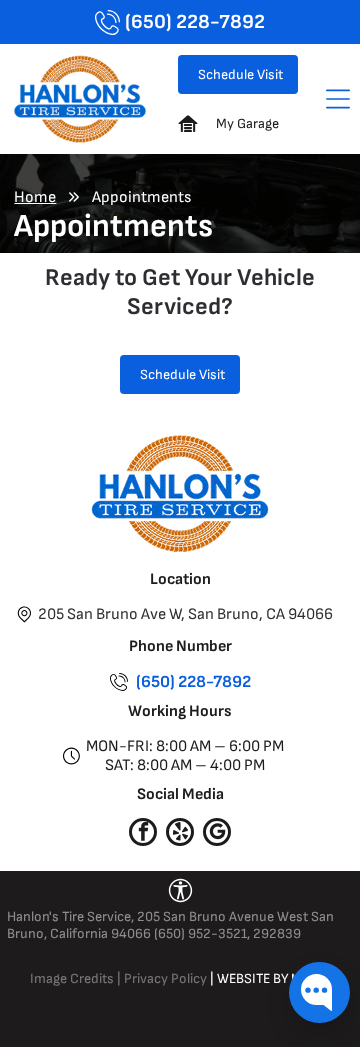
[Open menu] (338, 99)
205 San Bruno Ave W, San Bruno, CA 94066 (185, 614)
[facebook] (143, 834)
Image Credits (72, 978)
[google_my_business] (217, 834)
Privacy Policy (165, 978)
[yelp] (180, 834)
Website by (252, 978)
